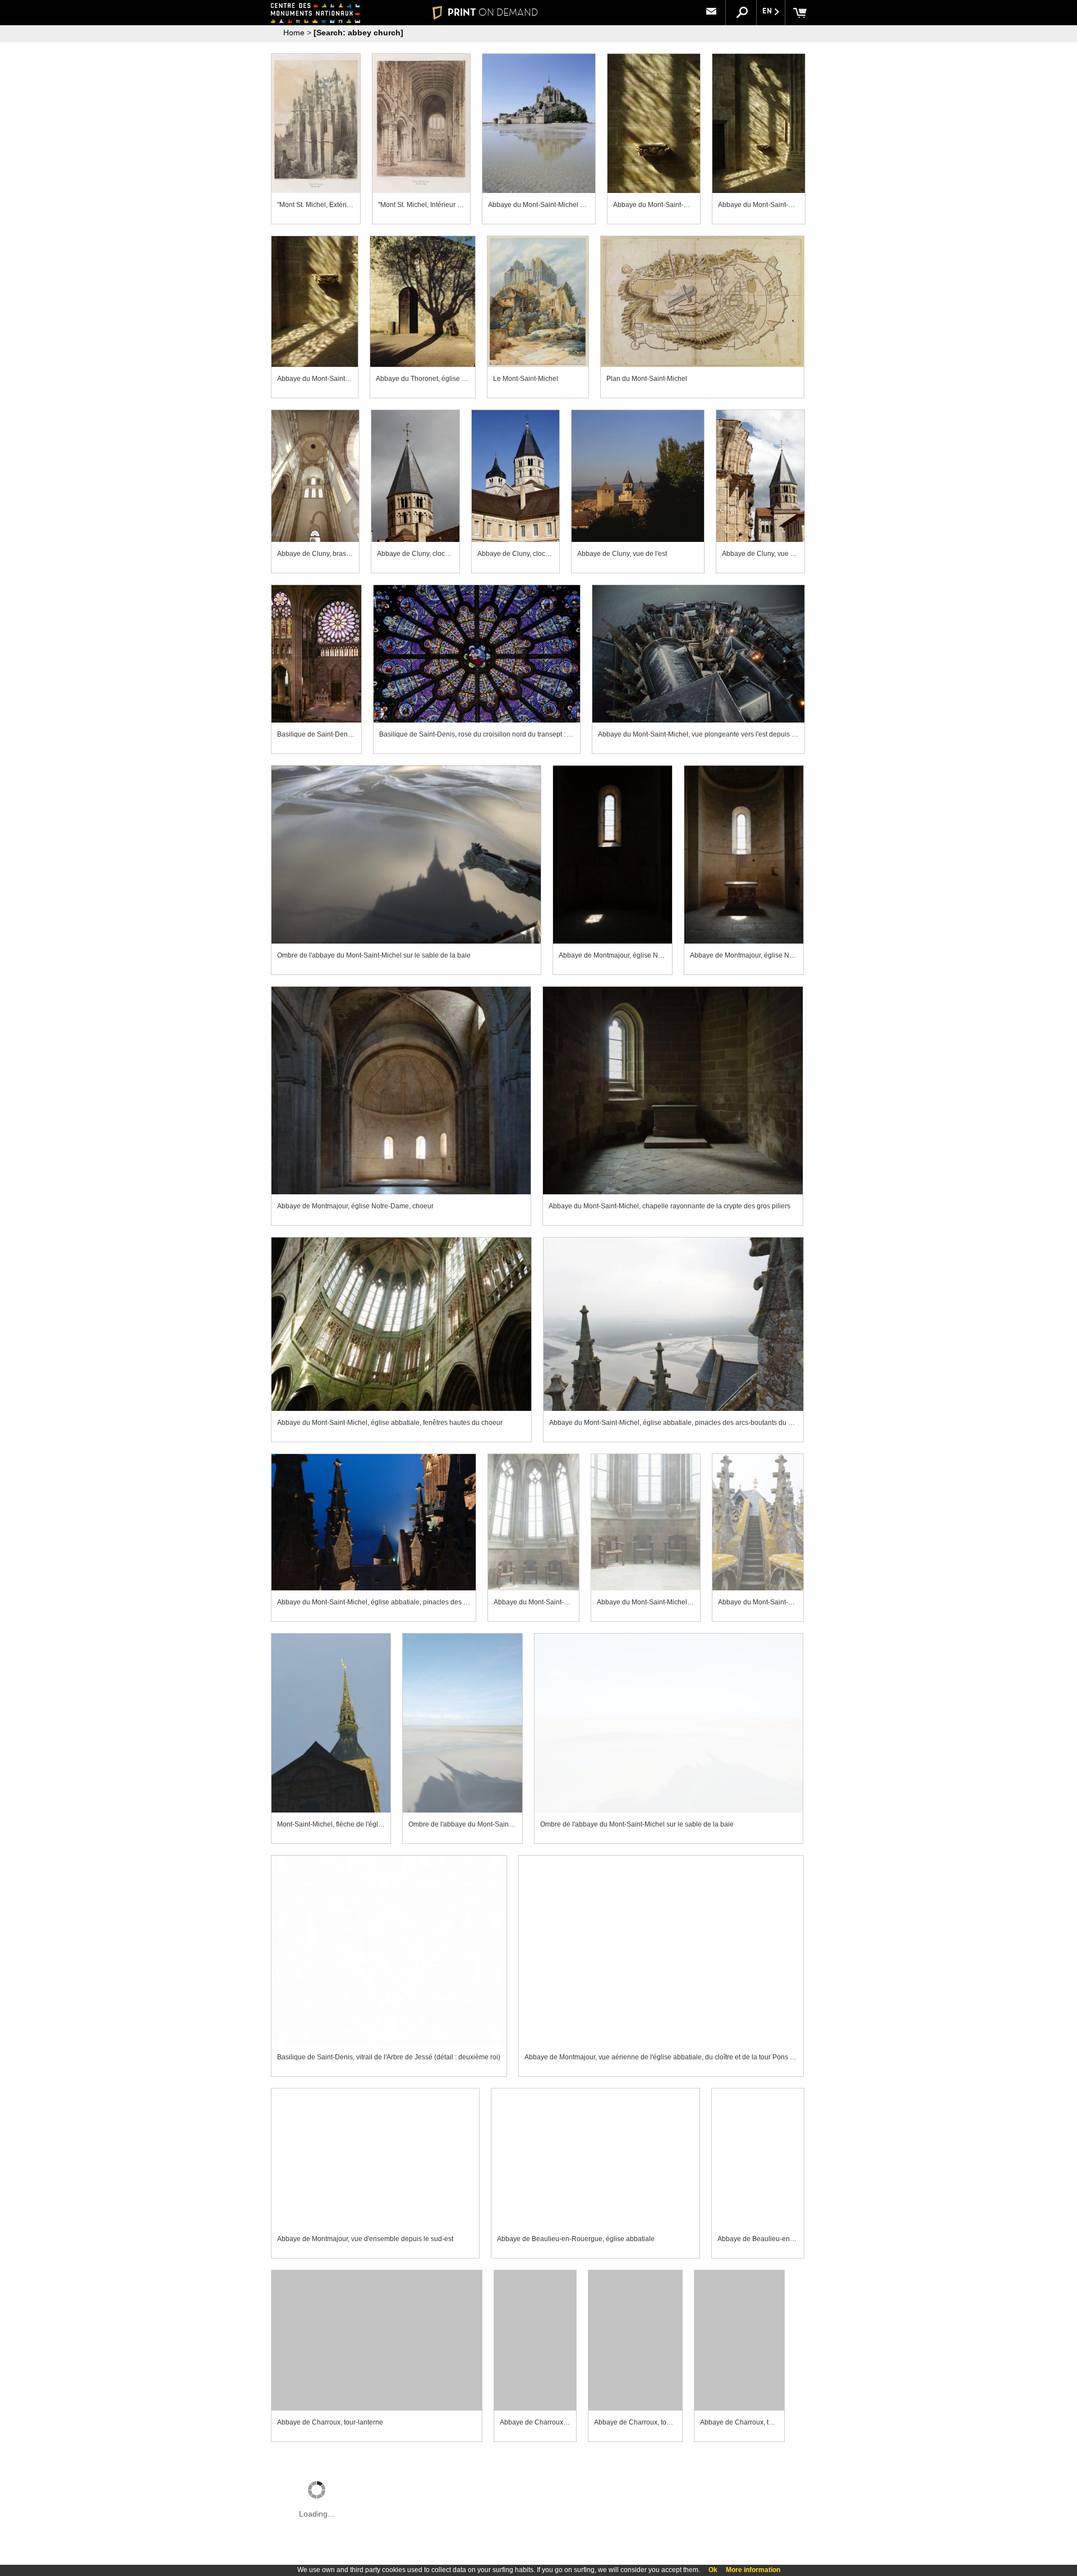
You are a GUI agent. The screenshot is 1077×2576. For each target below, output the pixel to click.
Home (294, 33)
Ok (713, 2570)
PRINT (493, 12)
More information (753, 2570)
